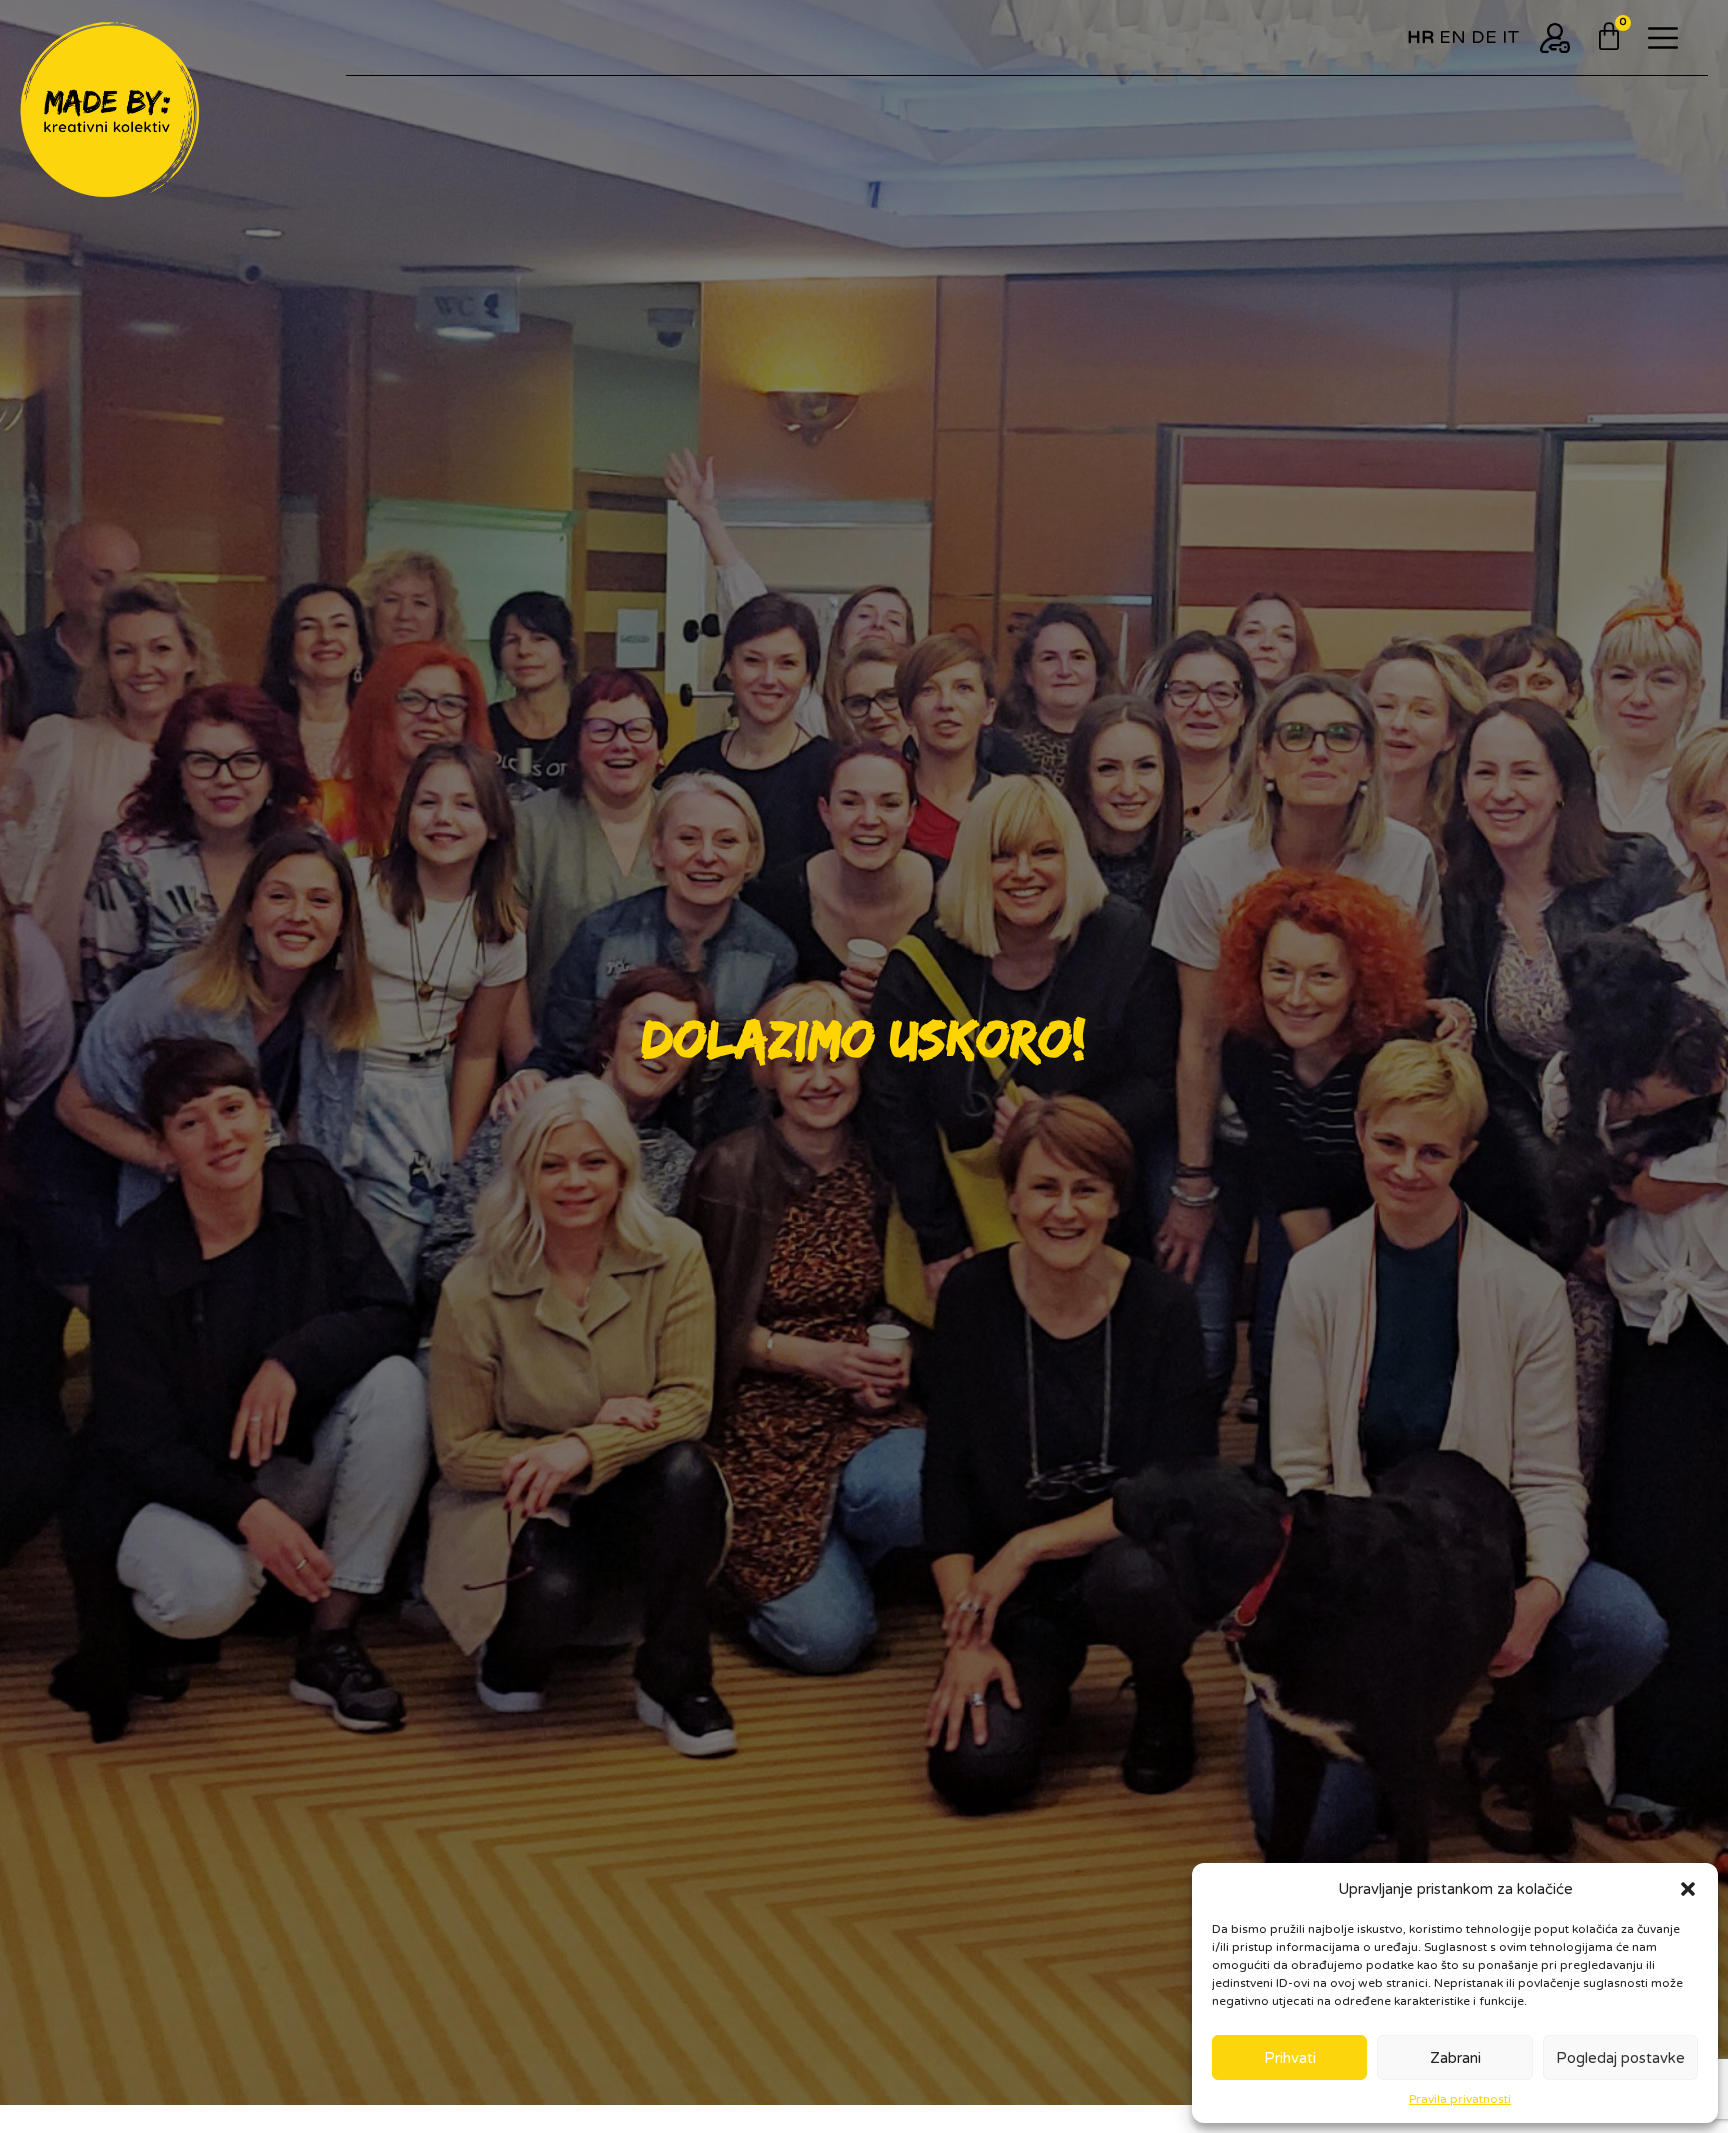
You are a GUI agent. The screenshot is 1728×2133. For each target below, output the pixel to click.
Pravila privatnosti (1460, 2099)
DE (1484, 37)
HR (1420, 37)
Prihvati (1290, 2058)
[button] (1688, 1889)
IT (1511, 37)
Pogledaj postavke (1620, 2058)
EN (1452, 37)
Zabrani (1455, 2058)
